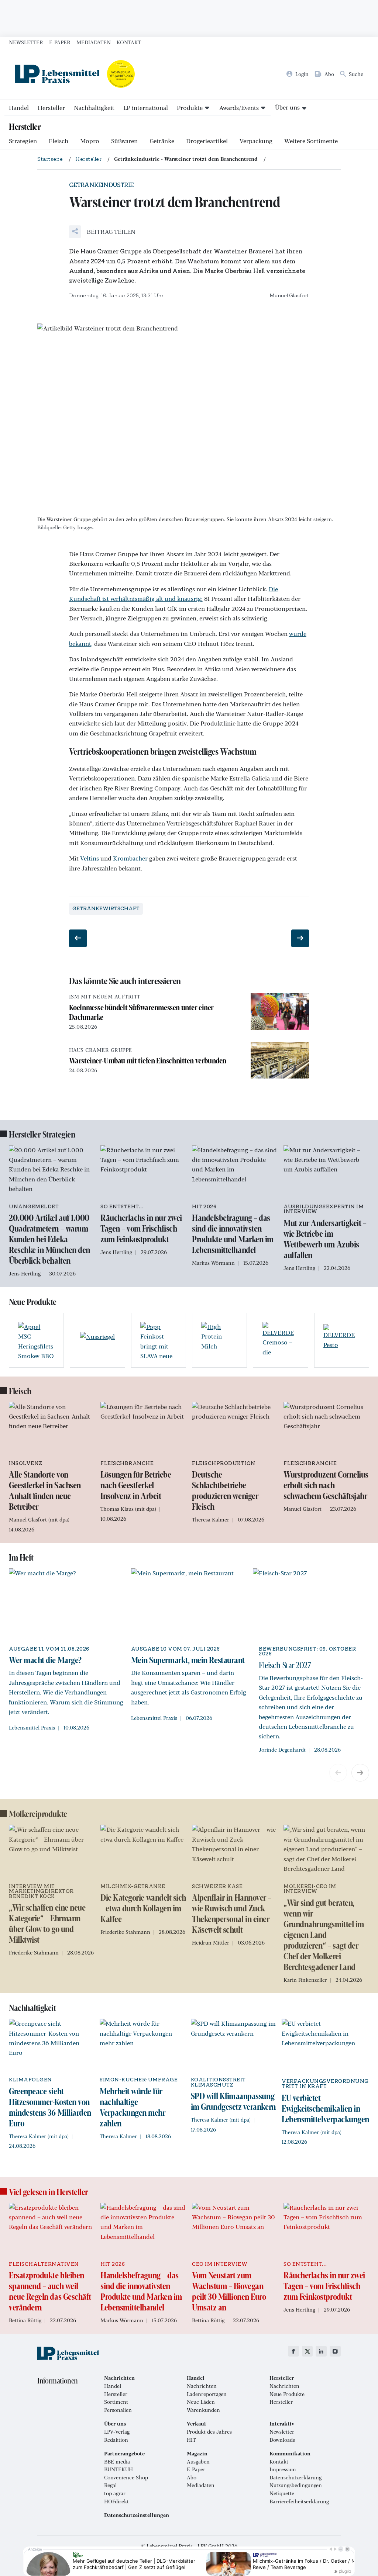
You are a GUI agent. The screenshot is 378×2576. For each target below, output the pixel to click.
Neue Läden (201, 2402)
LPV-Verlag (117, 2432)
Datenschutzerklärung (295, 2478)
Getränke (162, 141)
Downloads (282, 2440)
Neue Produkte (287, 2394)
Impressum (283, 2469)
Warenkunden (203, 2410)
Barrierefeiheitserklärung (299, 2501)
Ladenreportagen (207, 2394)
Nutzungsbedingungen (296, 2485)
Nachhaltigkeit (94, 108)
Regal (110, 2485)
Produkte (190, 108)
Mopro (90, 141)
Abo (192, 2478)
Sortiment (116, 2402)
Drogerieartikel (207, 141)
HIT (191, 2440)
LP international (146, 108)
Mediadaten (94, 42)
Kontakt (129, 42)
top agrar (115, 2493)
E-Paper (60, 42)
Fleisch (59, 141)
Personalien (118, 2410)
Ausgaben (198, 2462)
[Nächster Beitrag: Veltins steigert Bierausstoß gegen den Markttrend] (300, 938)
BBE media (117, 2462)
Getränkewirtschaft (106, 909)
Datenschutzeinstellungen (137, 2515)
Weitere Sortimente (311, 141)
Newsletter (26, 42)
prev (338, 1773)
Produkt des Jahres (209, 2432)
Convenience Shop (126, 2478)
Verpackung (256, 141)
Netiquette (282, 2493)
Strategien (23, 141)
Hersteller (51, 108)
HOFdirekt (116, 2501)
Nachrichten (202, 2386)
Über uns (287, 107)
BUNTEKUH (118, 2469)
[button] (102, 232)
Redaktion (116, 2440)
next (360, 1773)
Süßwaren (124, 141)
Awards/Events (239, 108)
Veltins (90, 858)
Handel (19, 108)
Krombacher (130, 858)
